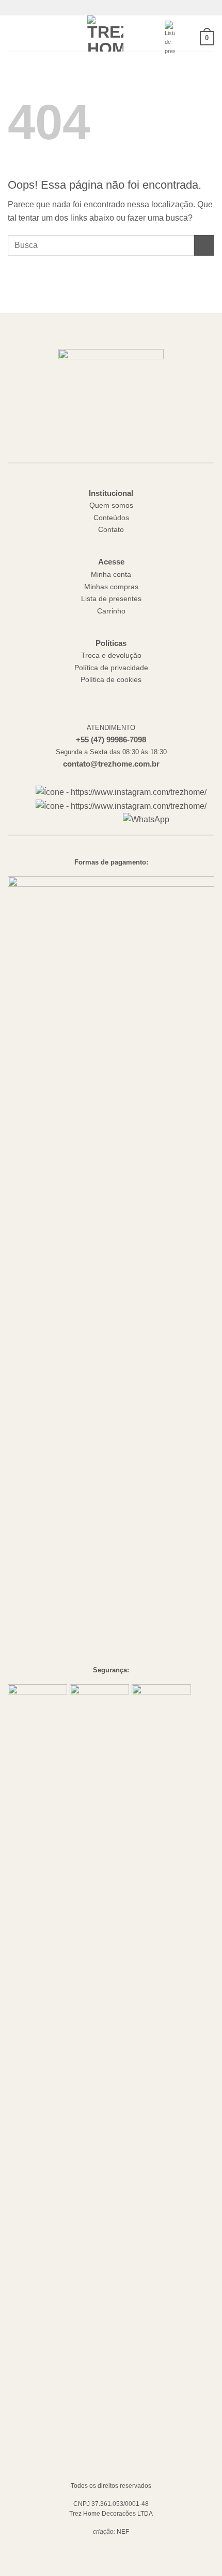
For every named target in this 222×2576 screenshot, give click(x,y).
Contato (111, 530)
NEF (123, 2532)
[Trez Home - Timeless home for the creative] (105, 34)
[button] (14, 33)
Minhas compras (111, 587)
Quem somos (111, 505)
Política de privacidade (111, 668)
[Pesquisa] (31, 34)
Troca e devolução (111, 655)
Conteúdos (111, 518)
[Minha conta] (187, 38)
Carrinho (111, 611)
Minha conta (111, 575)
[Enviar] (204, 245)
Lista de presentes (111, 599)
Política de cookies (111, 680)
